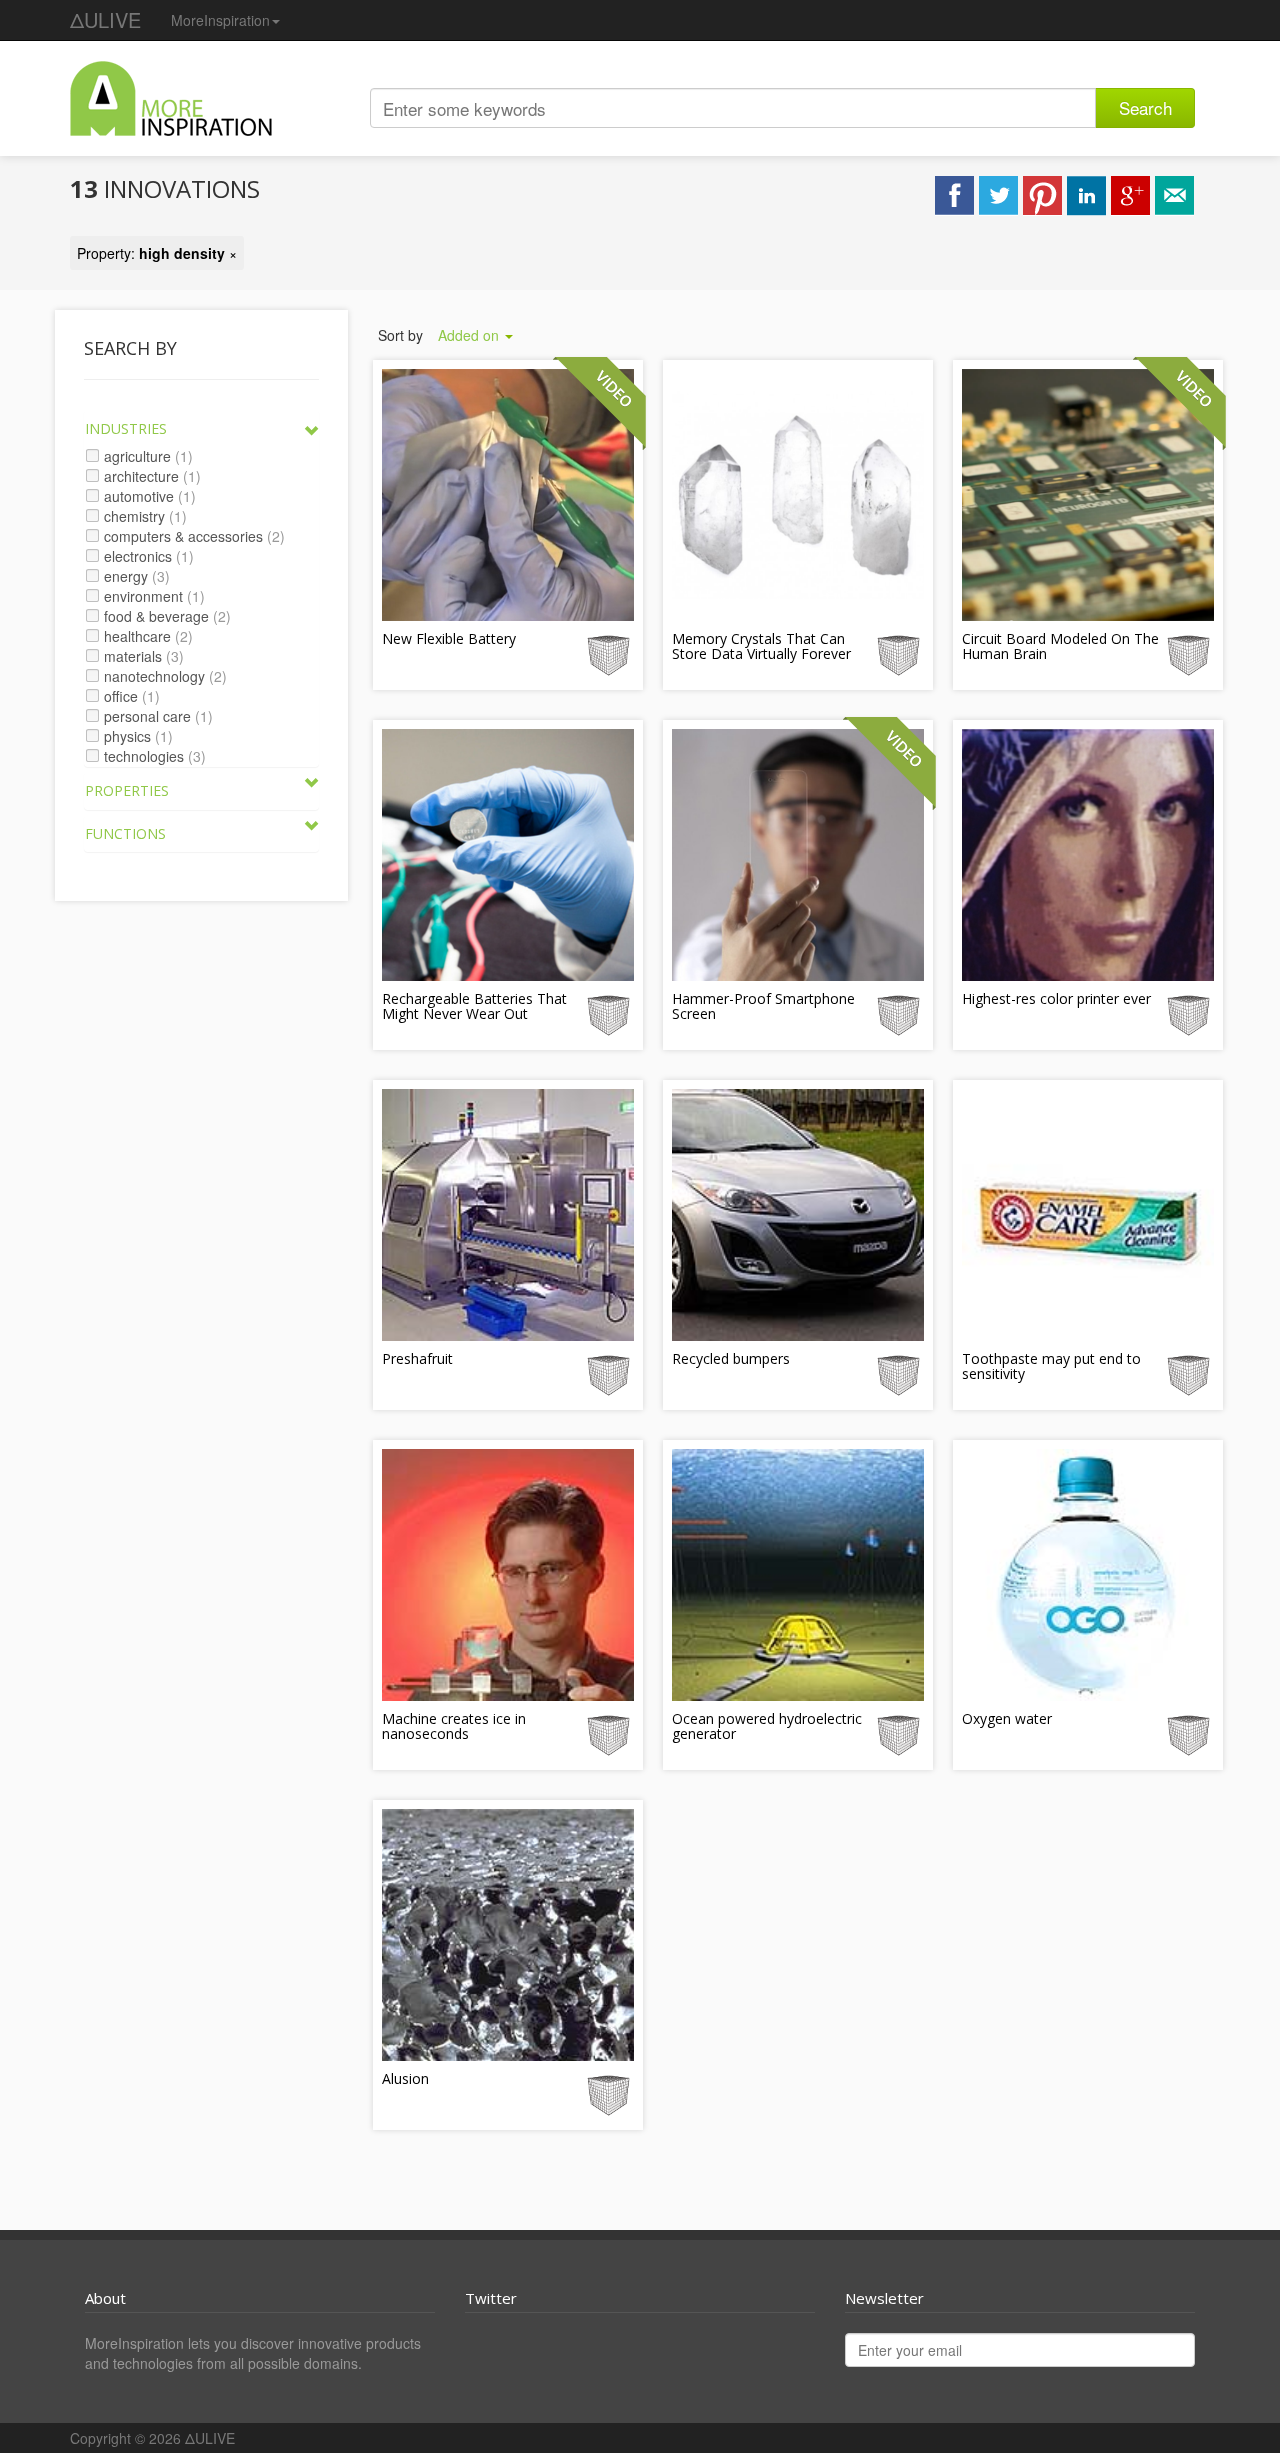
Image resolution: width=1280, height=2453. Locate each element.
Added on (470, 335)
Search (1145, 107)
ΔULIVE (105, 19)
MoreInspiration (220, 20)
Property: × (157, 253)
